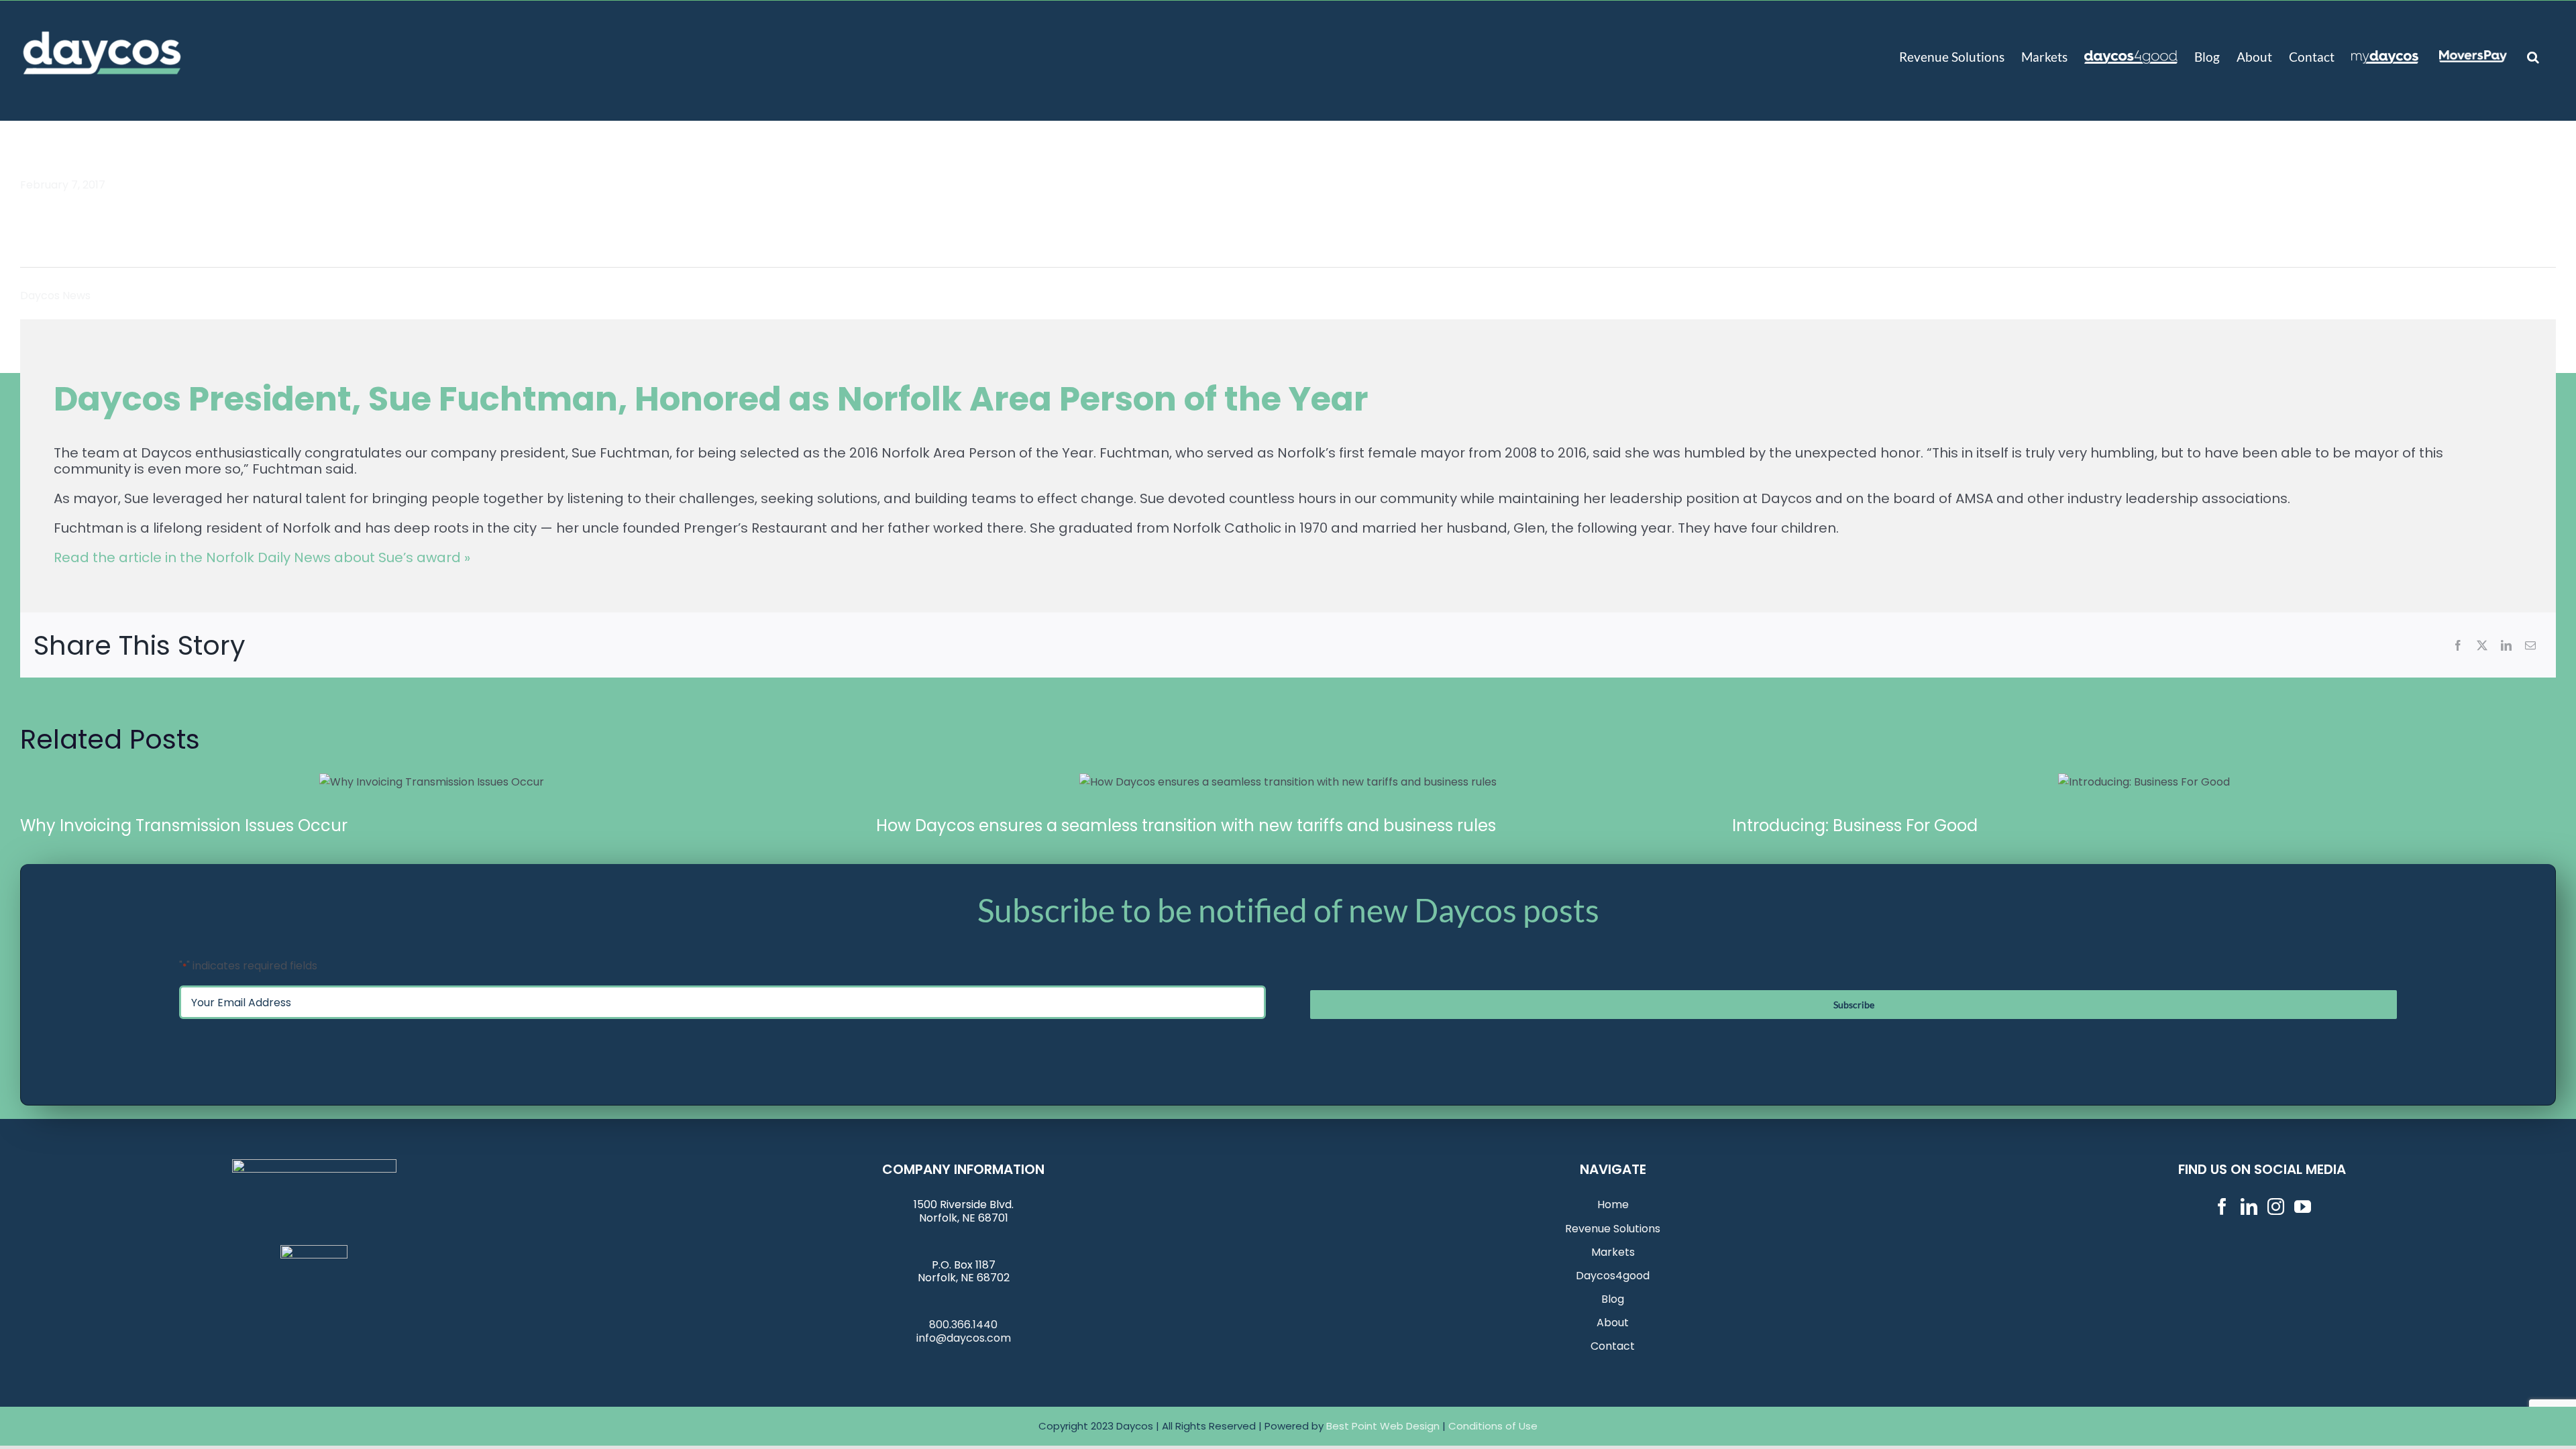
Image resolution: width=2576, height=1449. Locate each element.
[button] (2533, 56)
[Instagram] (2276, 1206)
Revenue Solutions (1613, 1229)
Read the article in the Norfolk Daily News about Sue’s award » (262, 557)
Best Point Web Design (1383, 1426)
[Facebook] (2458, 645)
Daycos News (55, 296)
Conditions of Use (1493, 1426)
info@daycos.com (964, 1338)
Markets (1613, 1252)
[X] (2482, 645)
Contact (1613, 1346)
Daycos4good (1613, 1276)
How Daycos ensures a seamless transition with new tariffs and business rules (1288, 782)
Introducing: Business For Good (2144, 782)
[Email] (2530, 645)
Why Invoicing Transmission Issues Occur (432, 782)
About (1613, 1323)
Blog (1613, 1299)
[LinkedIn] (2506, 645)
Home (1613, 1204)
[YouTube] (2303, 1206)
